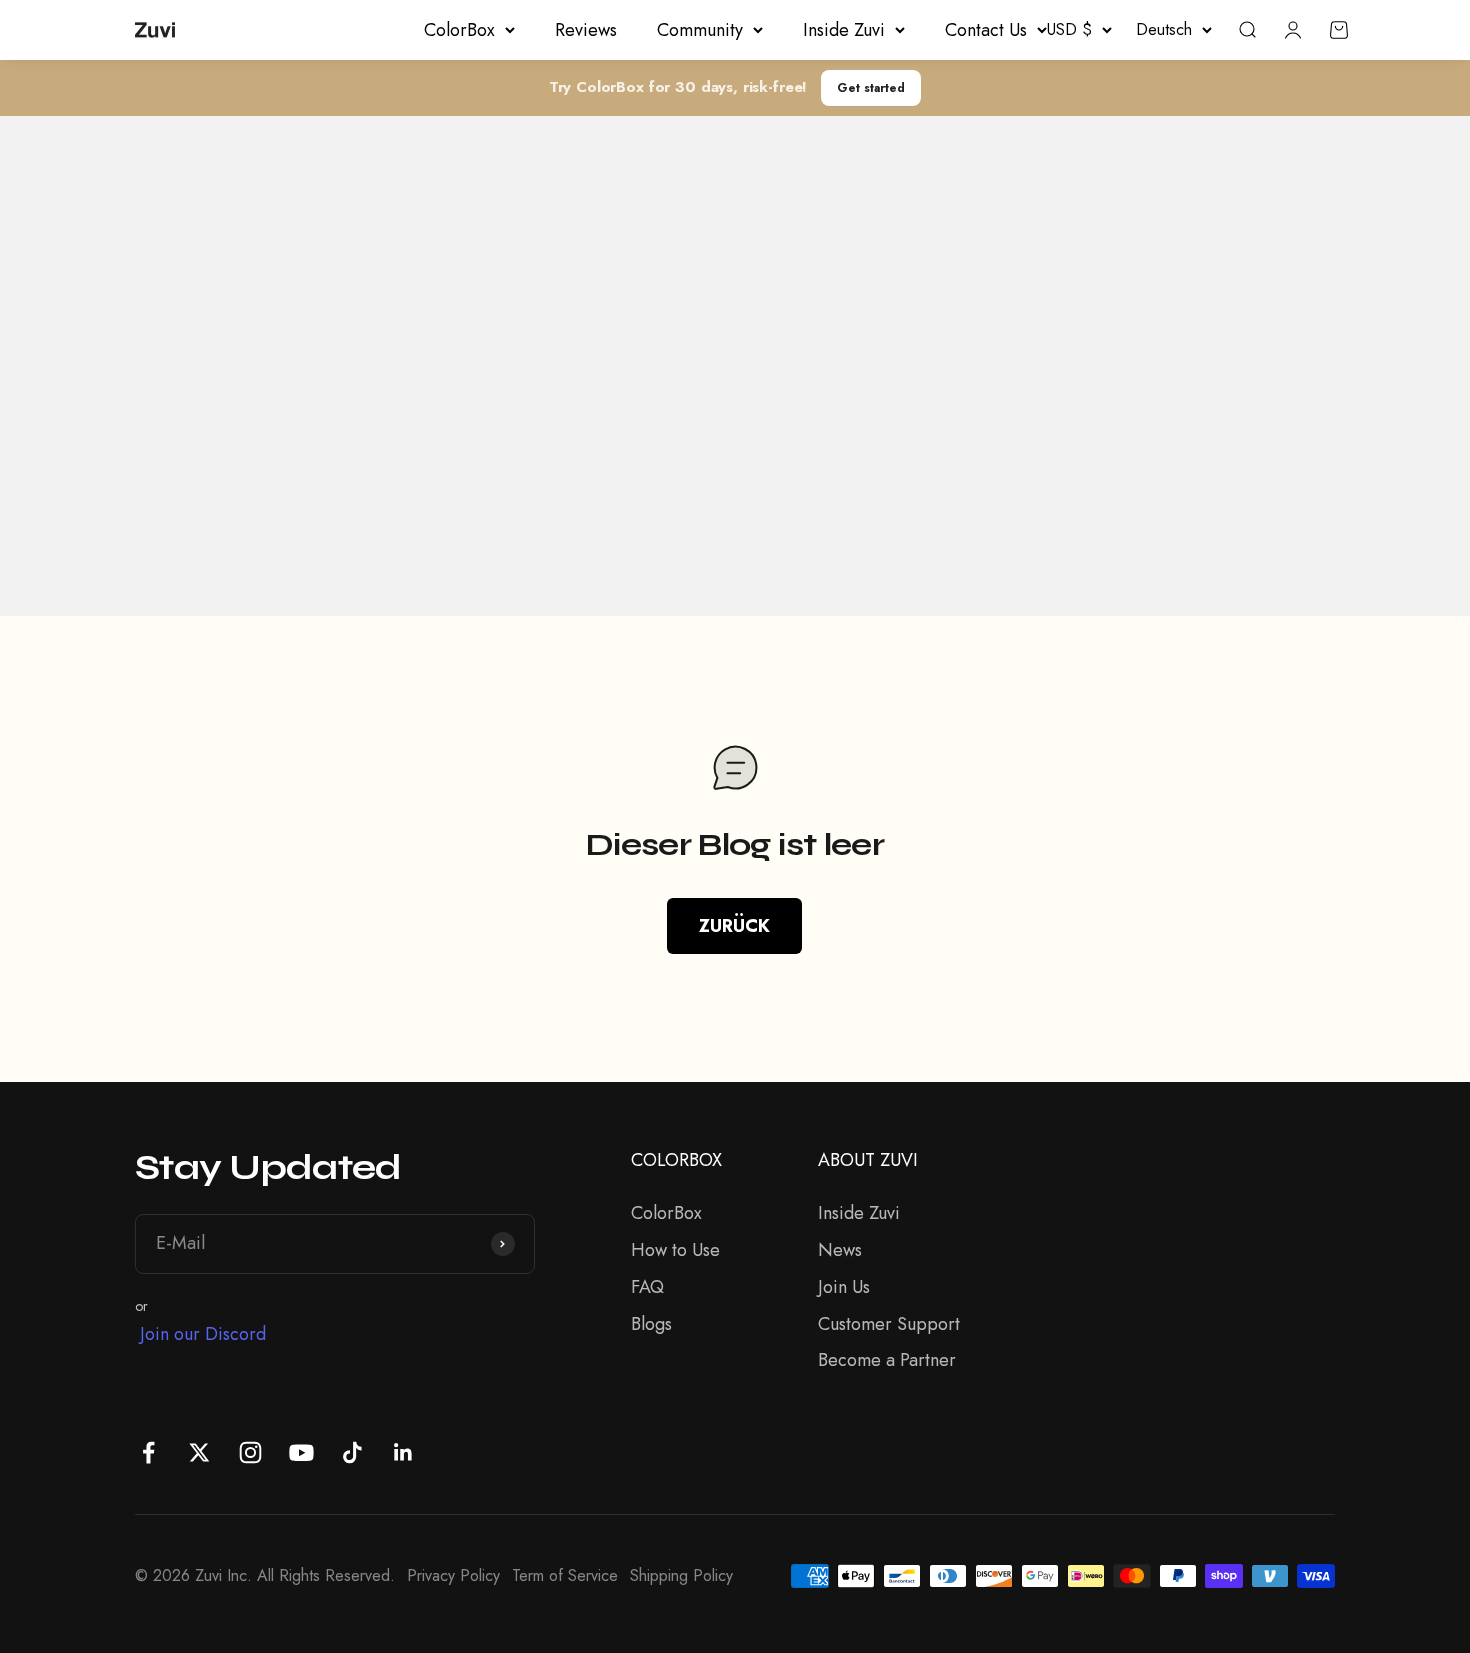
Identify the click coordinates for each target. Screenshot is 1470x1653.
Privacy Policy (453, 1575)
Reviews (586, 30)
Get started (871, 87)
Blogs (651, 1324)
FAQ (647, 1287)
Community (700, 30)
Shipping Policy (681, 1575)
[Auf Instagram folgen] (250, 1452)
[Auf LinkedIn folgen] (403, 1452)
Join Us (844, 1287)
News (840, 1250)
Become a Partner (887, 1360)
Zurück (734, 926)
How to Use (675, 1250)
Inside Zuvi (844, 30)
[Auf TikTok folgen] (352, 1452)
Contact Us (986, 30)
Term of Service (565, 1575)
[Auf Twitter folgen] (199, 1452)
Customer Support (889, 1324)
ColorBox (459, 30)
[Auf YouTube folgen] (301, 1452)
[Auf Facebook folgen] (148, 1452)
